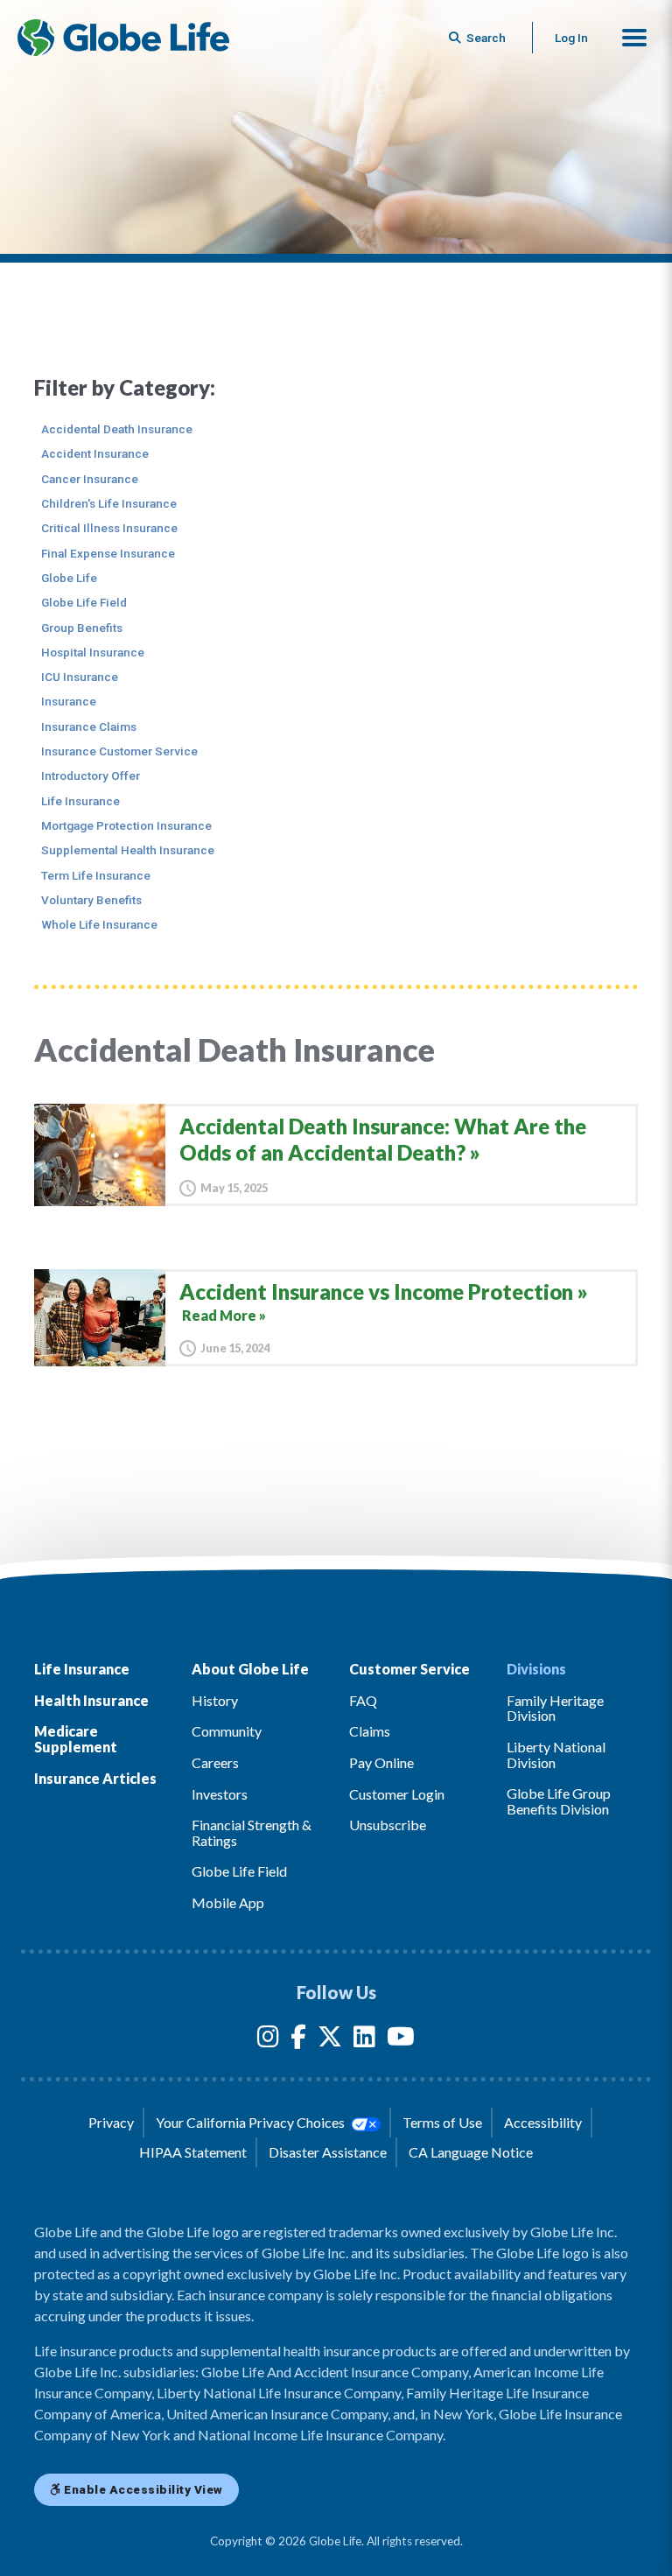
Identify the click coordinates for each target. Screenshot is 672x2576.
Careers (215, 1762)
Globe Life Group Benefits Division (559, 1801)
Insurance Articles (95, 1778)
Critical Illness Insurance (109, 528)
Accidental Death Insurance (117, 429)
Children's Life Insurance (109, 503)
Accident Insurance (95, 453)
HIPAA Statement (193, 2152)
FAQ (363, 1700)
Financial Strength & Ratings (252, 1832)
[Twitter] (330, 2040)
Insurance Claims (89, 726)
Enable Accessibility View (142, 2489)
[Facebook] (298, 2040)
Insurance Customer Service (119, 751)
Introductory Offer (91, 776)
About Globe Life (250, 1669)
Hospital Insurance (93, 652)
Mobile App (228, 1902)
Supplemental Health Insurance (128, 850)
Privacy (111, 2122)
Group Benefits (82, 628)
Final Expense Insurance (108, 553)
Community (227, 1731)
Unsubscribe (388, 1825)
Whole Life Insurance (99, 924)
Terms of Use (442, 2122)
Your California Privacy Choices (252, 2122)
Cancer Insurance (90, 479)
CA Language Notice (471, 2152)
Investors (220, 1794)
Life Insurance (80, 801)
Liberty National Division (556, 1755)
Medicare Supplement (76, 1739)
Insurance (69, 701)
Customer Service (409, 1669)
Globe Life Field (84, 602)
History (215, 1700)
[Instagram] (268, 2040)
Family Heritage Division (555, 1708)
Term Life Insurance (96, 875)
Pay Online (381, 1762)
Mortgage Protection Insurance (126, 825)
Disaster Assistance (328, 2152)
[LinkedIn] (364, 2040)
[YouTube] (401, 2040)
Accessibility (543, 2122)
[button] (634, 38)
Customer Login (397, 1794)
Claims (370, 1731)
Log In (571, 38)
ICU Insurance (80, 677)
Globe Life (69, 578)
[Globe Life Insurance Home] (123, 38)
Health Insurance (91, 1700)
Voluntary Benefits (91, 900)
